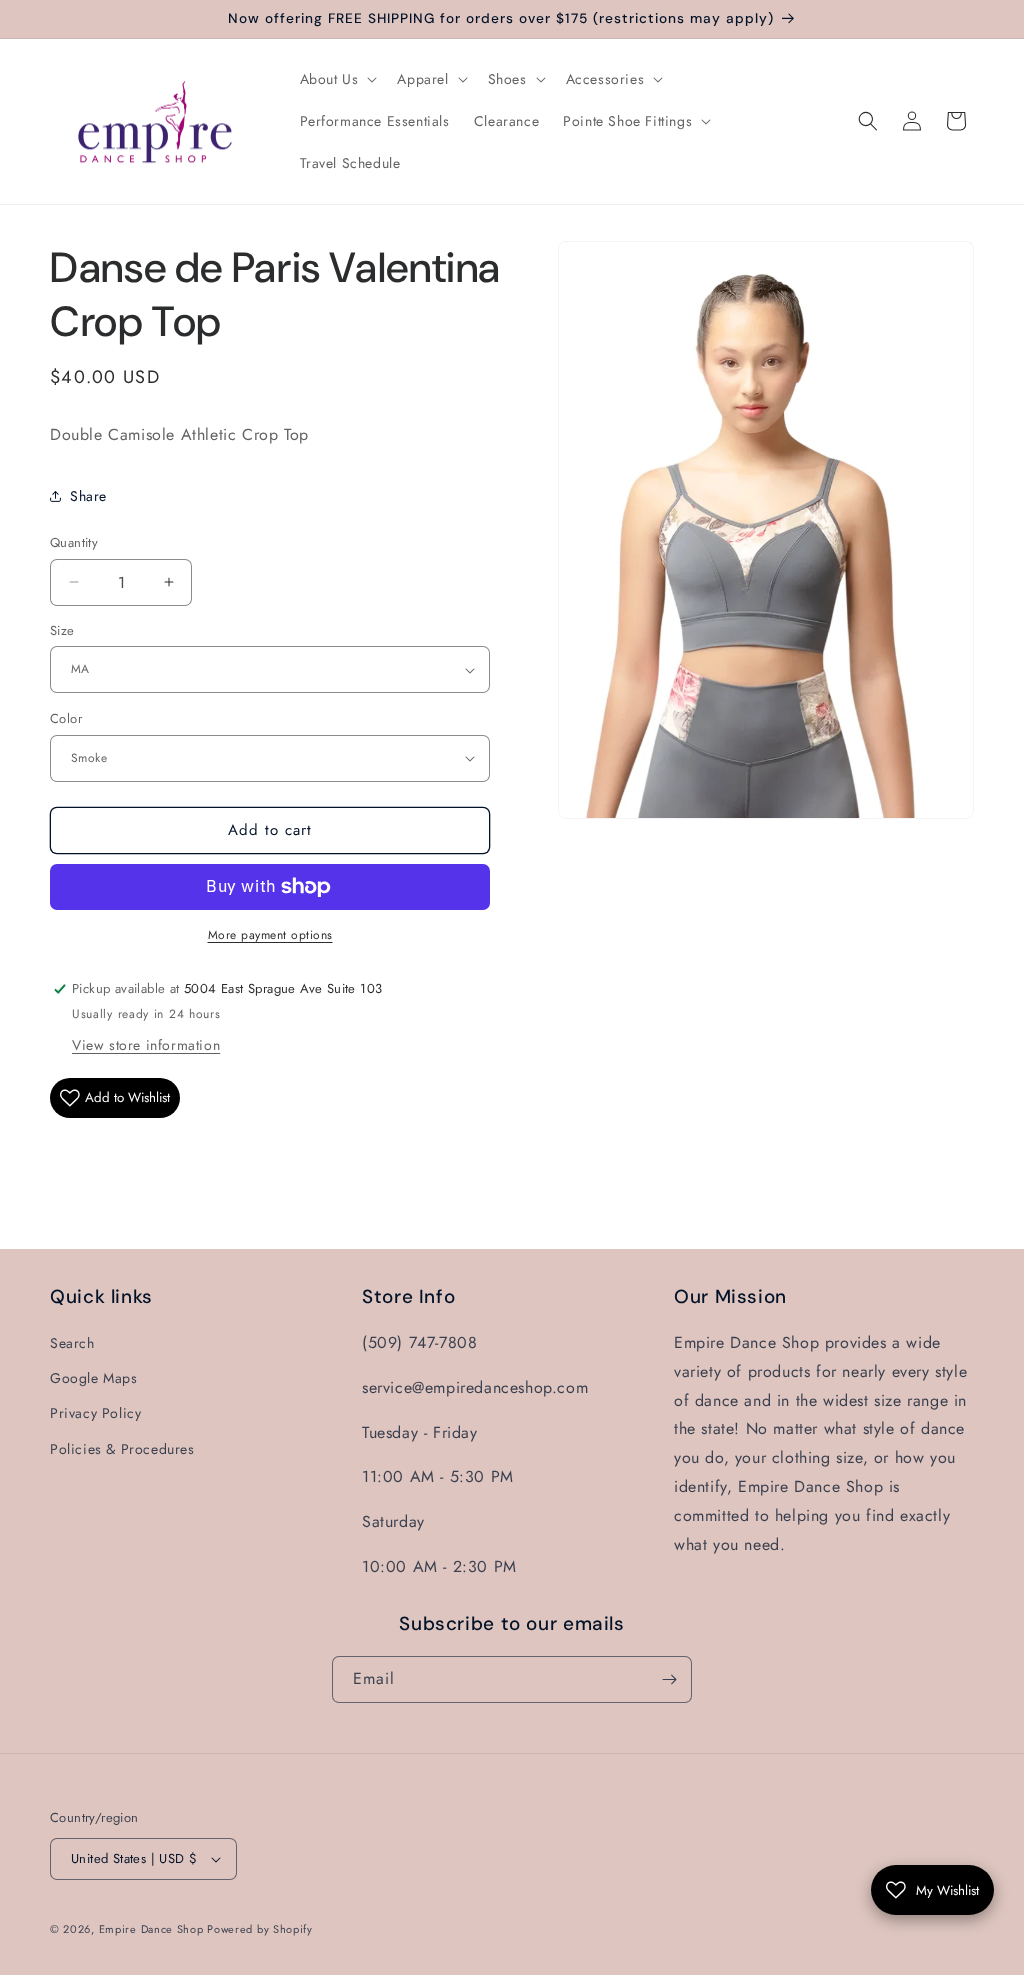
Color (66, 718)
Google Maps (94, 1378)
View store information (146, 1045)
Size (62, 630)
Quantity (74, 542)
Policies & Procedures (122, 1449)
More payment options (270, 935)
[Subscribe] (669, 1679)
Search (72, 1343)
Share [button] (88, 496)
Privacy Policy (95, 1413)
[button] (337, 79)
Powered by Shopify (260, 1929)
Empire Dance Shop (153, 1929)
